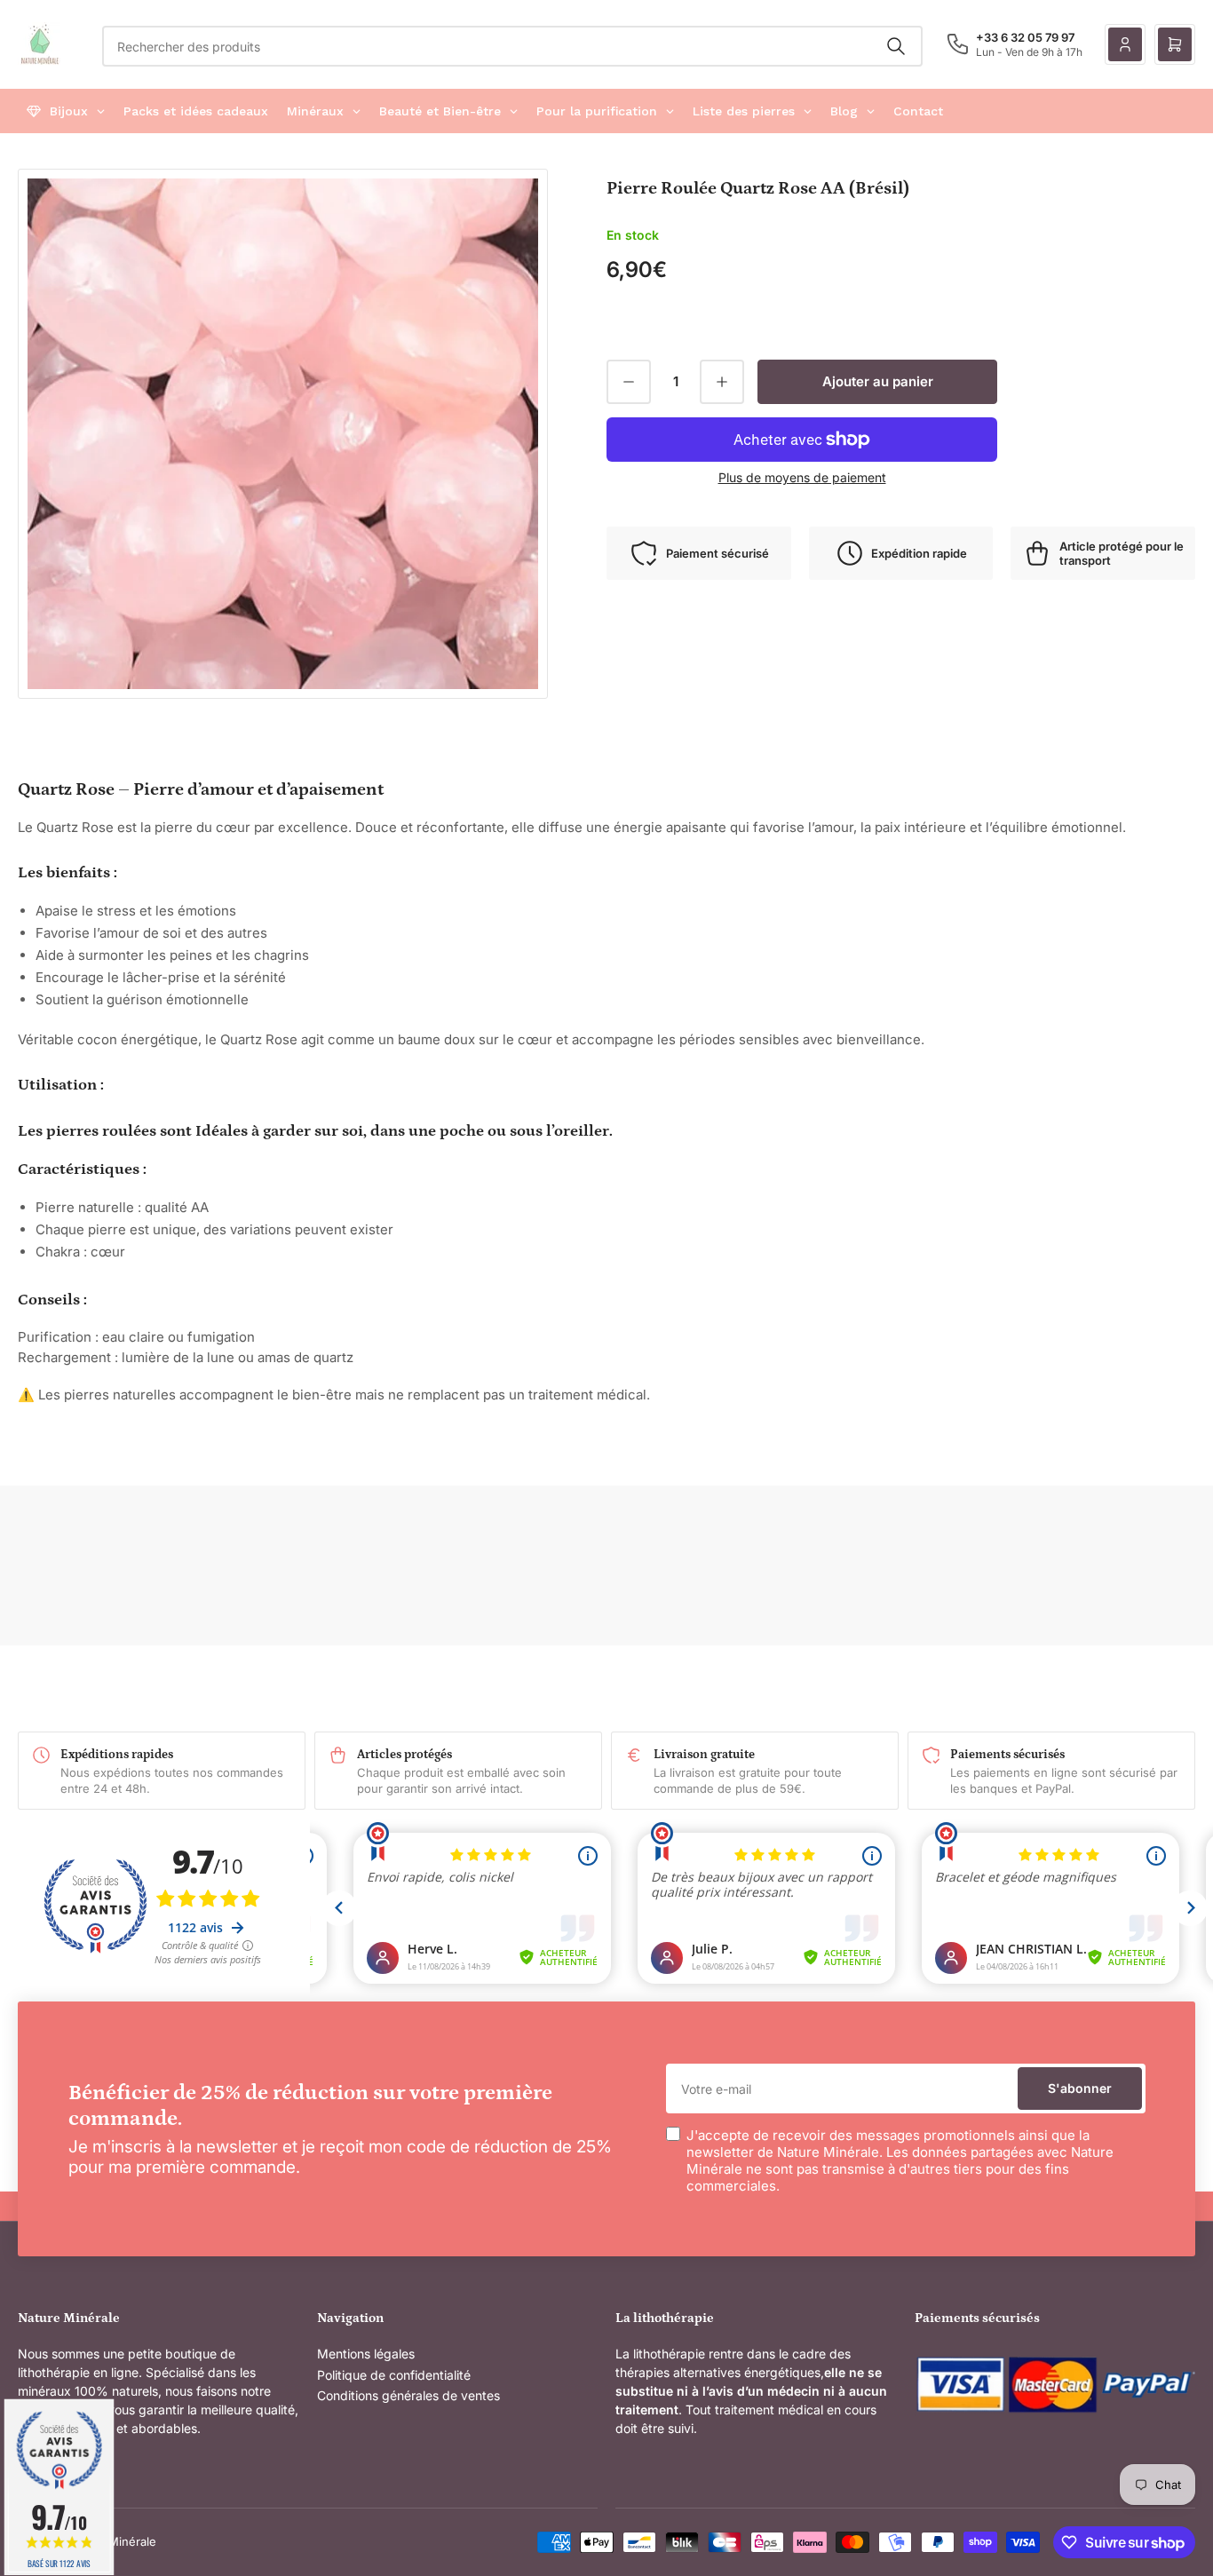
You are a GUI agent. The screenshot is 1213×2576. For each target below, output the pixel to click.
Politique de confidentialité (394, 2375)
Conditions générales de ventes (408, 2395)
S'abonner (1080, 2088)
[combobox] (512, 46)
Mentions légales (366, 2354)
